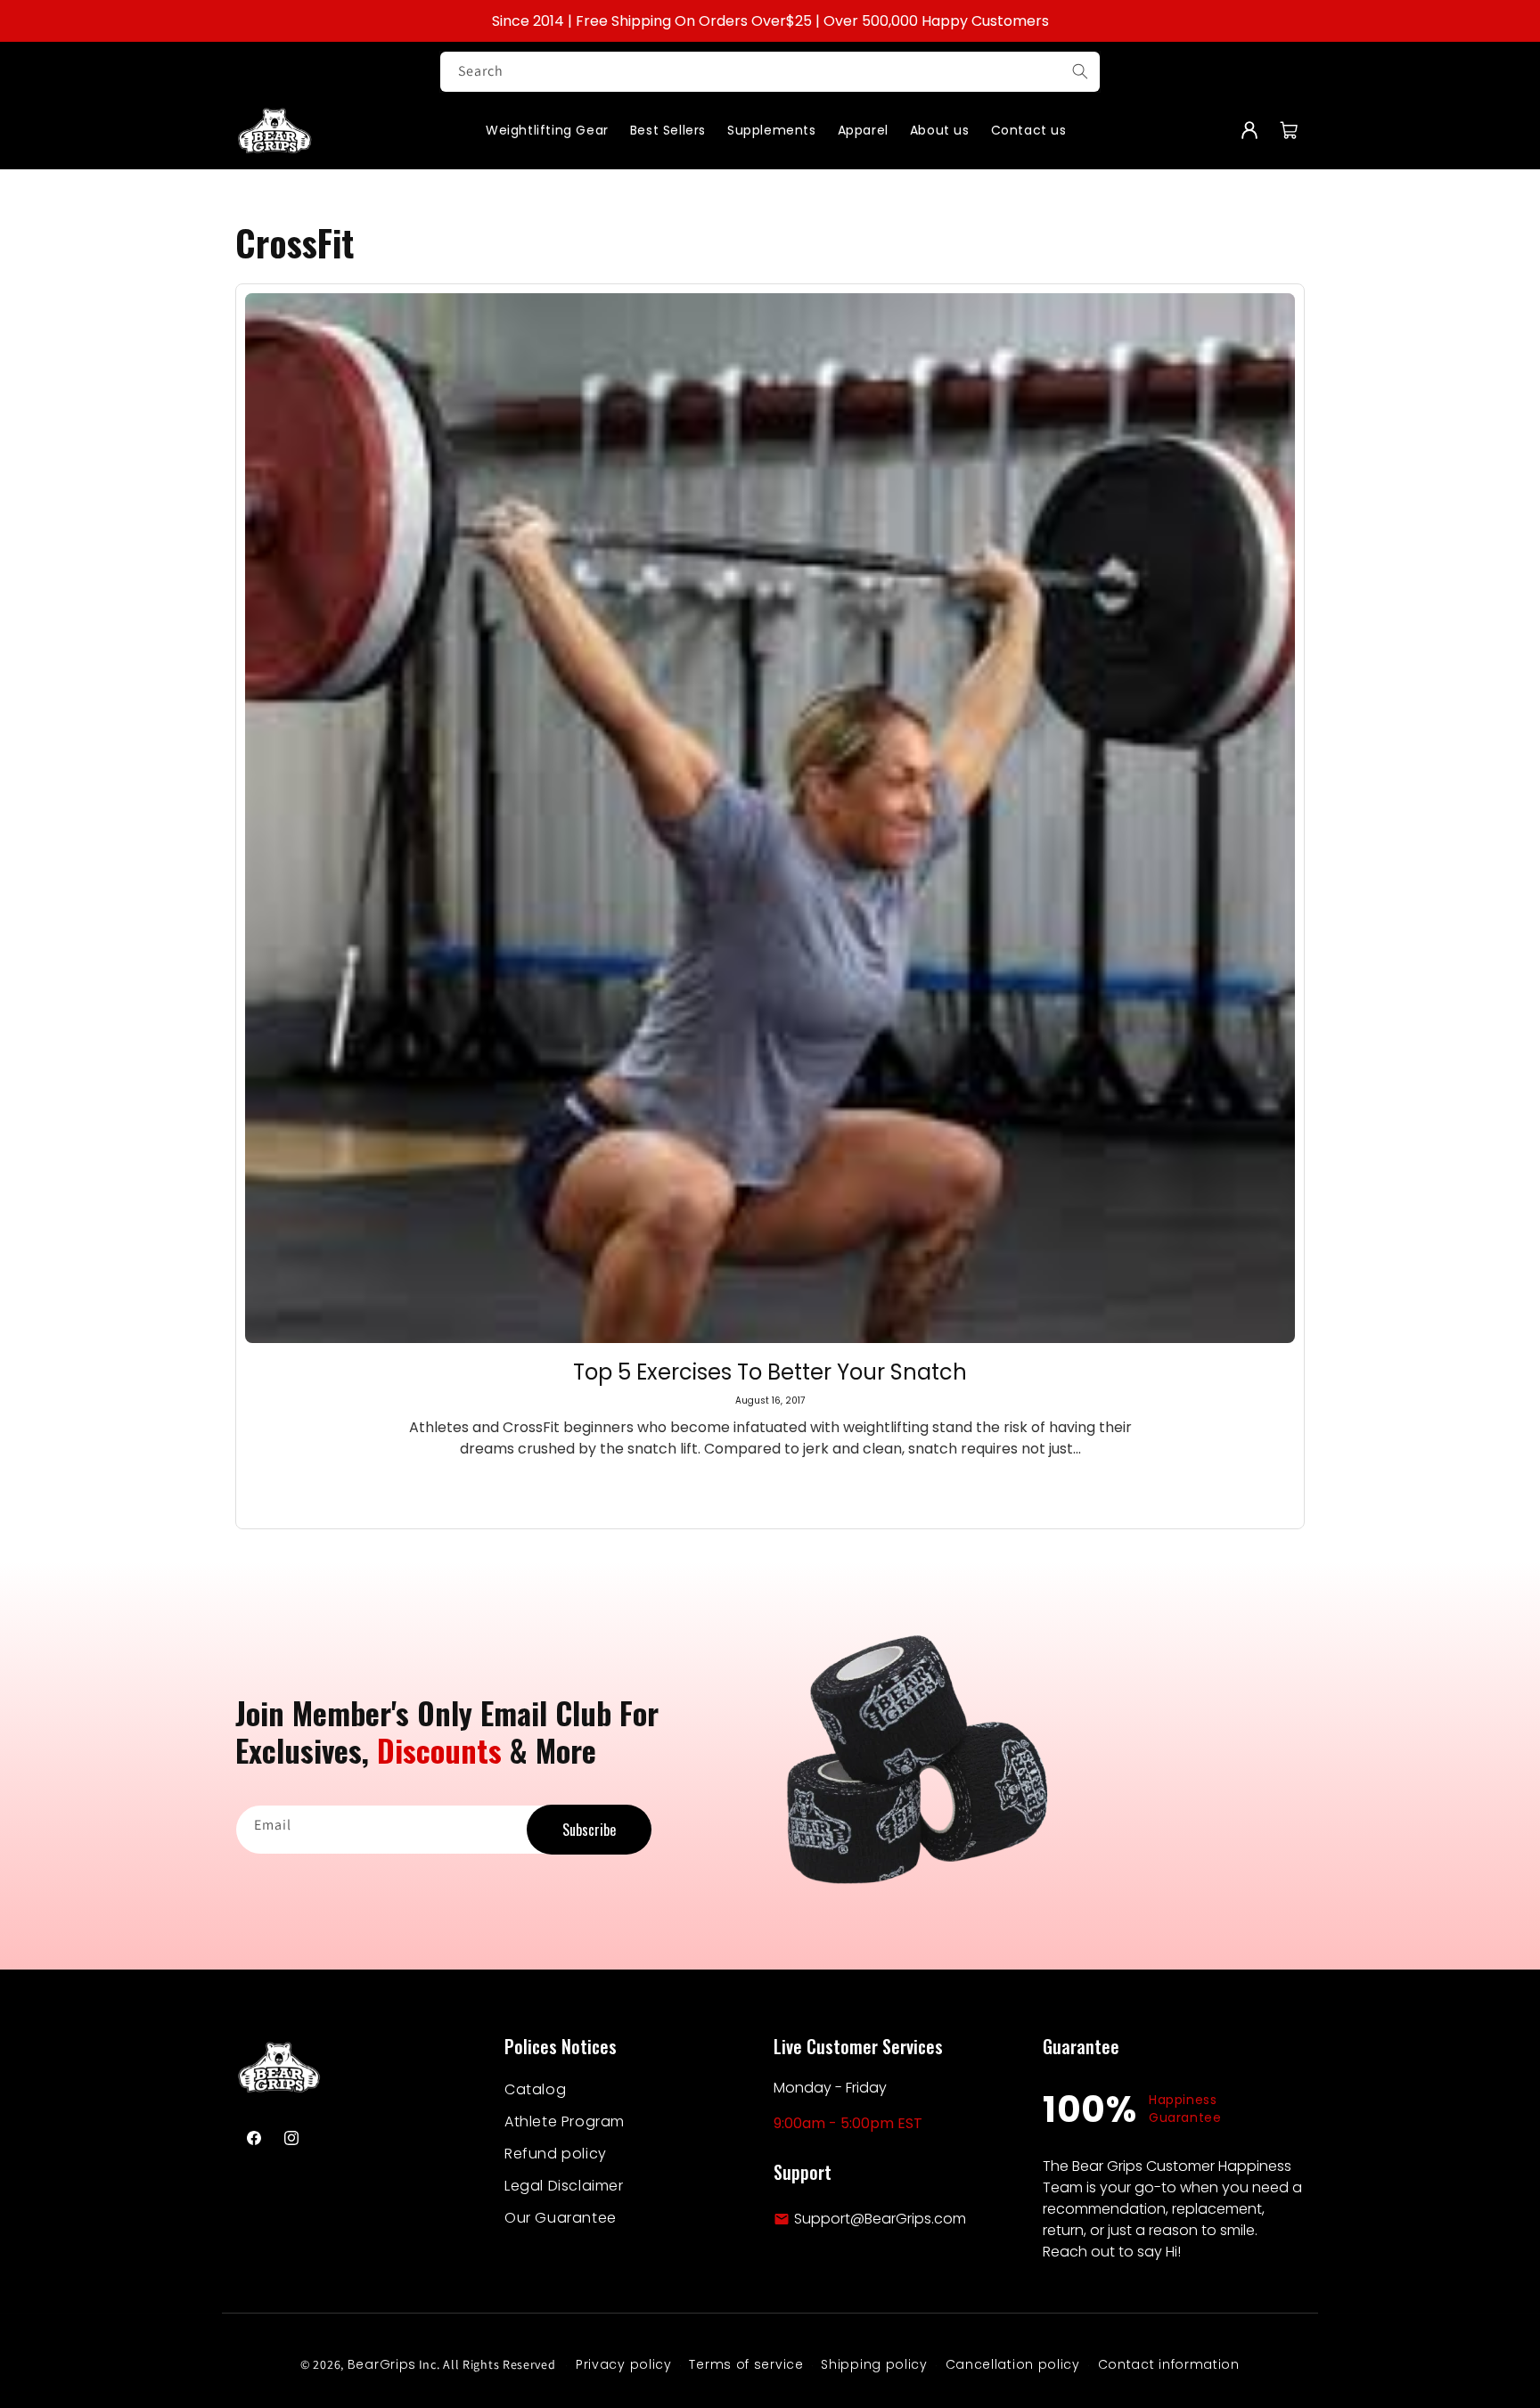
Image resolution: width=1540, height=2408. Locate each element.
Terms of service (746, 2364)
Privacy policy (624, 2364)
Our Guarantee (561, 2218)
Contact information (1169, 2364)
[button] (1289, 130)
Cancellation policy (1013, 2364)
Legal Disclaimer (564, 2186)
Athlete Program (565, 2121)
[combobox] (770, 72)
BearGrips (382, 2364)
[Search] (1080, 71)
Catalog (535, 2089)
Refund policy (556, 2154)
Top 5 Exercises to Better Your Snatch (770, 1372)
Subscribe (589, 1830)
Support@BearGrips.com (880, 2219)
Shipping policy (874, 2364)
